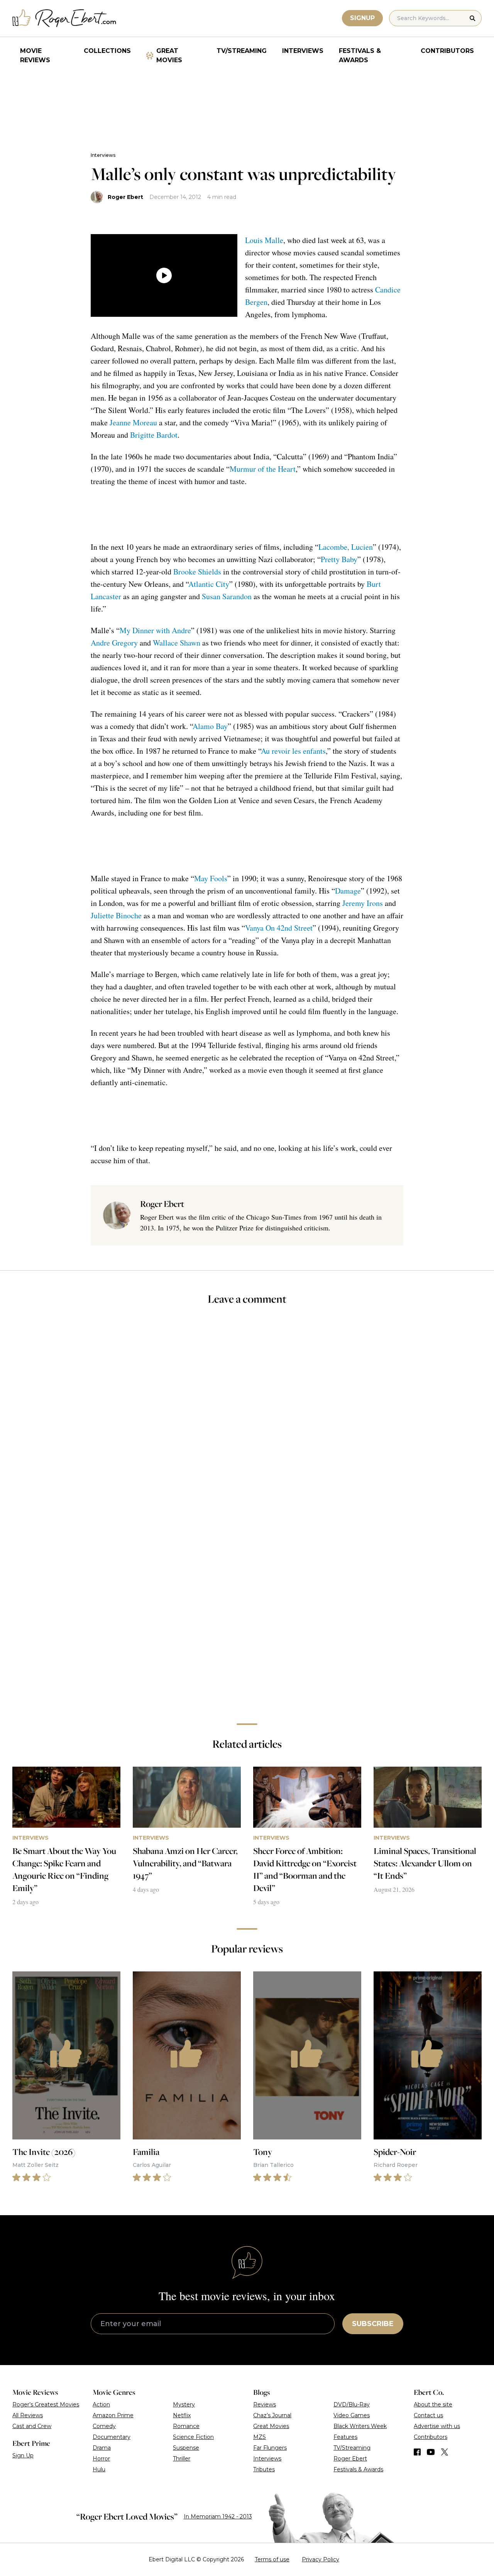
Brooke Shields (197, 572)
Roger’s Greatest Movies (46, 2404)
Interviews (303, 51)
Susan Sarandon (227, 596)
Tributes (264, 2469)
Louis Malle (264, 240)
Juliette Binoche (116, 915)
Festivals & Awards (360, 55)
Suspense (186, 2448)
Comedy (104, 2426)
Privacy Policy (321, 2559)
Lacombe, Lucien (346, 547)
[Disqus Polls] (247, 1415)
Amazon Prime (113, 2415)
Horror (101, 2459)
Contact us (428, 2415)
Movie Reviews (35, 55)
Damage (348, 891)
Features (345, 2437)
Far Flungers (270, 2448)
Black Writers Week (360, 2426)
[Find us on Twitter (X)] (445, 2452)
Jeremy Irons (363, 903)
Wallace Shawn (177, 643)
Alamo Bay (210, 726)
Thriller (182, 2459)
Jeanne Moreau (133, 422)
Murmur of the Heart (263, 469)
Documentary (112, 2437)
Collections (107, 51)
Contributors (447, 51)
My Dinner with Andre (155, 630)
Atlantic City (209, 584)
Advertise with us (437, 2426)
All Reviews (28, 2415)
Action (101, 2404)
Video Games (352, 2415)
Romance (186, 2426)
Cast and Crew (32, 2426)
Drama (102, 2448)
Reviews (265, 2404)
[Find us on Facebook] (417, 2452)
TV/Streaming (242, 51)
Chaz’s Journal (272, 2415)
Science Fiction (193, 2437)
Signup (362, 18)
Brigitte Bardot (154, 435)
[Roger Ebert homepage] (64, 18)
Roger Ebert (125, 197)
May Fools (211, 878)
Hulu (99, 2469)
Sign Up (23, 2455)
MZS (260, 2437)
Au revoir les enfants (293, 751)
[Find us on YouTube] (431, 2452)
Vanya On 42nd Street (279, 928)
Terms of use (272, 2559)
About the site (433, 2404)
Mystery (184, 2404)
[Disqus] (247, 1608)
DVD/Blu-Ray (352, 2404)
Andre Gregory (114, 643)
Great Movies (169, 55)
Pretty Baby (339, 559)
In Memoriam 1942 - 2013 (218, 2517)
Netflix (182, 2415)
